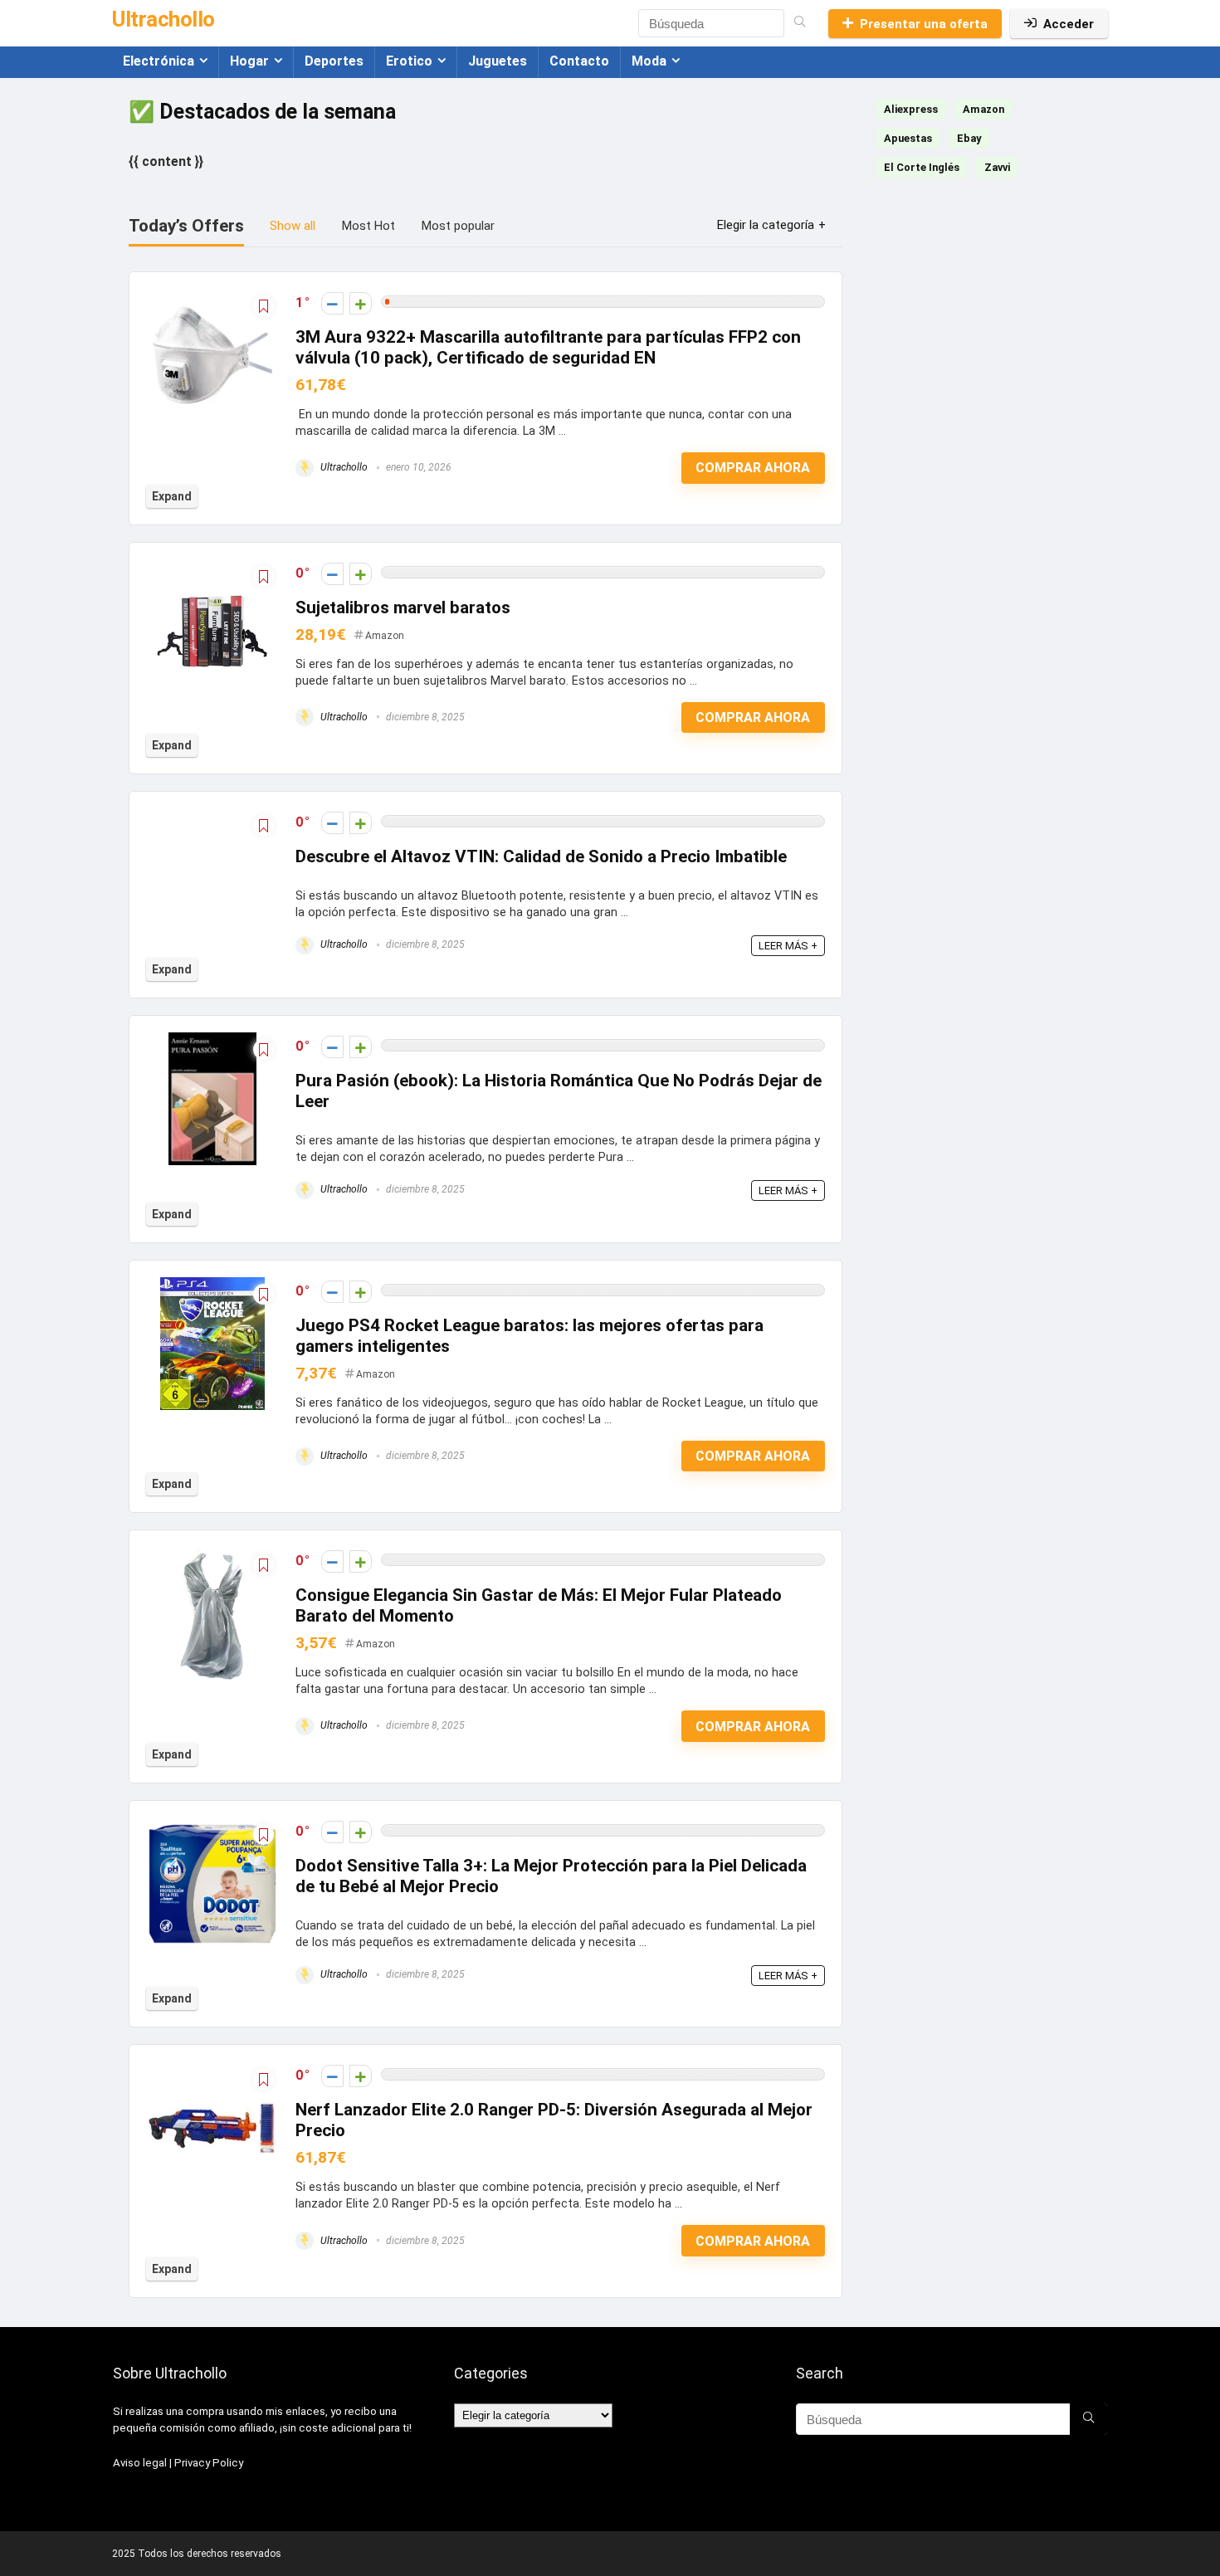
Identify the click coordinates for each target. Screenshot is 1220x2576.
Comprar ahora (753, 468)
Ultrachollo (343, 467)
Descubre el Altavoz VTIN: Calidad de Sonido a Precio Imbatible (541, 856)
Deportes (334, 61)
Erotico (409, 61)
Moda (649, 61)
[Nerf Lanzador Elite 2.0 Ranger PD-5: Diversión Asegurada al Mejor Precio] (212, 2073)
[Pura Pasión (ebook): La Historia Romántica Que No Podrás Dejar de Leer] (212, 1044)
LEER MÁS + (788, 946)
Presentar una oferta (924, 24)
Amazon (385, 636)
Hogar (249, 61)
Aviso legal (140, 2463)
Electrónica (159, 61)
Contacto (579, 61)
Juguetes (498, 61)
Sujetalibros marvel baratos (403, 607)
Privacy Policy (209, 2463)
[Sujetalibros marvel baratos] (212, 571)
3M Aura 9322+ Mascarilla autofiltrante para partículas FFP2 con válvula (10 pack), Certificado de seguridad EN (548, 347)
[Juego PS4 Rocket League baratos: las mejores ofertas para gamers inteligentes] (212, 1288)
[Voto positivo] (361, 303)
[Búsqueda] (800, 23)
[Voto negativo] (332, 303)
